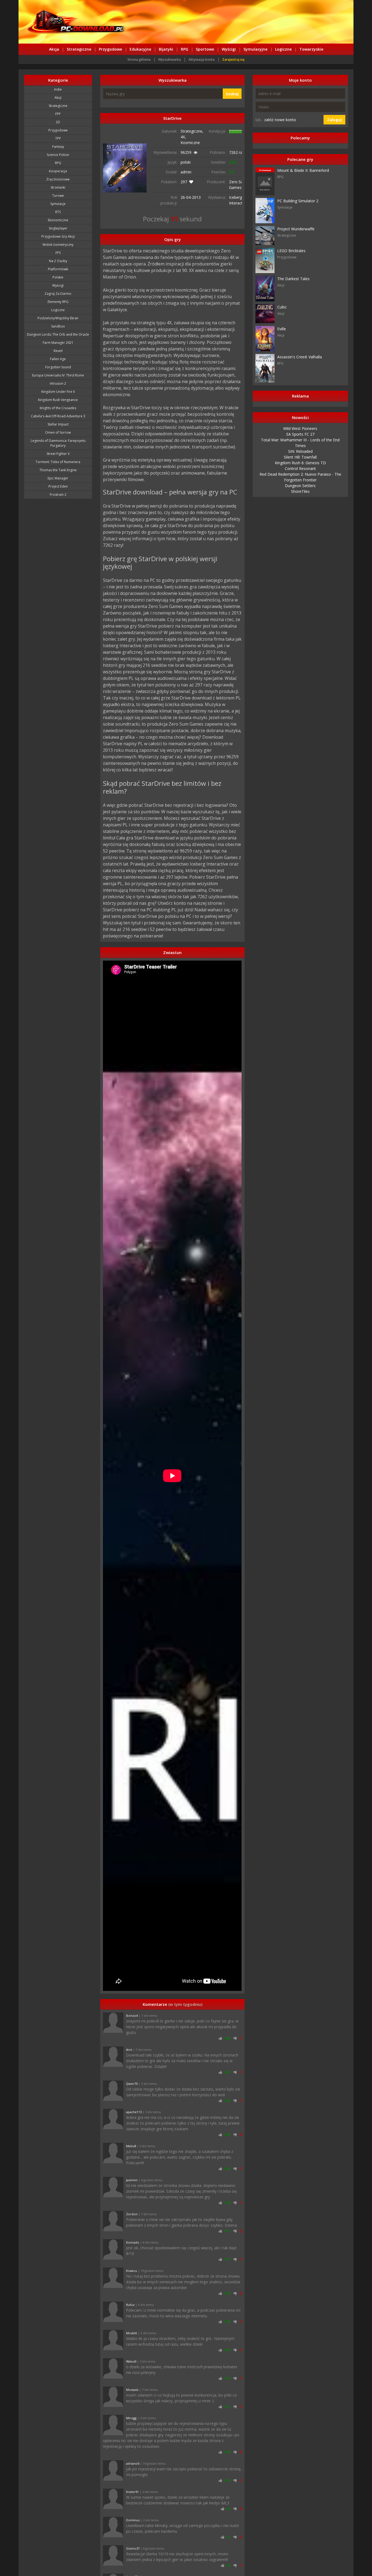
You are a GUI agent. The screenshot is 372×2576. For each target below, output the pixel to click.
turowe (58, 196)
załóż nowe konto (280, 120)
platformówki (58, 269)
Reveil (58, 351)
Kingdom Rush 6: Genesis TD (300, 463)
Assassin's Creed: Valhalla (300, 357)
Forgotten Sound (58, 367)
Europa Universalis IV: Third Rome (58, 375)
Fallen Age (58, 359)
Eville (282, 329)
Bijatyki (166, 49)
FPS (58, 253)
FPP (58, 114)
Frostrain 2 (58, 495)
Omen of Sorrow (58, 433)
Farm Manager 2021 (58, 343)
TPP (58, 138)
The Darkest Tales (293, 279)
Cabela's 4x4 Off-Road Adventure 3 (58, 416)
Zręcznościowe (58, 179)
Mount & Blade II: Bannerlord (303, 170)
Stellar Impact (58, 424)
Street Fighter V (58, 454)
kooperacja (58, 171)
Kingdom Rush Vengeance (58, 400)
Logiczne (283, 49)
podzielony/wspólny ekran (58, 318)
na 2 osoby (58, 261)
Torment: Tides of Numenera (58, 462)
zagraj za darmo (58, 294)
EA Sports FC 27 (300, 434)
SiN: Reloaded (300, 451)
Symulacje (58, 204)
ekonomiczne (58, 220)
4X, (183, 137)
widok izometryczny (58, 245)
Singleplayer (58, 228)
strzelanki (58, 187)
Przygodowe (110, 49)
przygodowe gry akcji (58, 236)
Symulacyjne (255, 49)
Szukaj (232, 94)
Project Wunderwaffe (296, 229)
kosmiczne (190, 143)
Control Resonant (300, 468)
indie (58, 89)
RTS (58, 212)
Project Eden (58, 486)
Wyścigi (229, 49)
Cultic (282, 307)
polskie (58, 277)
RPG (185, 49)
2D (58, 122)
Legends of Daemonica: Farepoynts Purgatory (58, 443)
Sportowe (205, 49)
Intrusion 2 (58, 384)
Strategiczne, (192, 131)
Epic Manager (58, 478)
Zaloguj (334, 120)
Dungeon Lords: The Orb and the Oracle (58, 334)
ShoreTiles (300, 491)
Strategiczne (79, 49)
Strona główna (139, 59)
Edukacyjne (140, 49)
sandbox (58, 326)
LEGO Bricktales (291, 251)
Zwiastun (172, 952)
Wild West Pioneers (300, 428)
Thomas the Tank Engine (58, 470)
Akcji (58, 98)
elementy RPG (58, 302)
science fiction (58, 155)
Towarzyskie (311, 49)
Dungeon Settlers (300, 486)
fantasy (58, 147)
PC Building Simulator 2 (298, 201)
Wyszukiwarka (170, 59)
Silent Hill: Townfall (300, 457)
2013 (196, 197)
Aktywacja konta (202, 59)
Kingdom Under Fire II (58, 392)
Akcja (54, 49)
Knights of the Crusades (58, 408)
